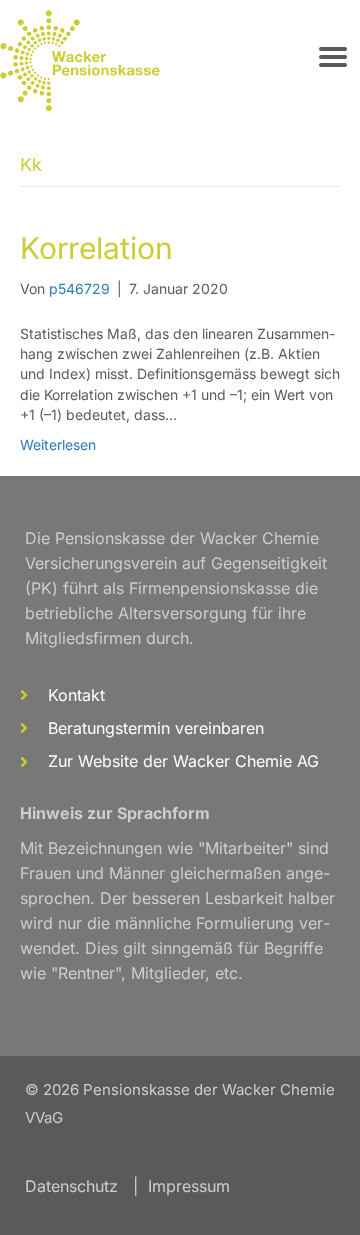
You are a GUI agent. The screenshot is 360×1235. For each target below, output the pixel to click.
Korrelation (96, 248)
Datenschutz (71, 1186)
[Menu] (333, 57)
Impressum (189, 1186)
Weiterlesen (58, 444)
